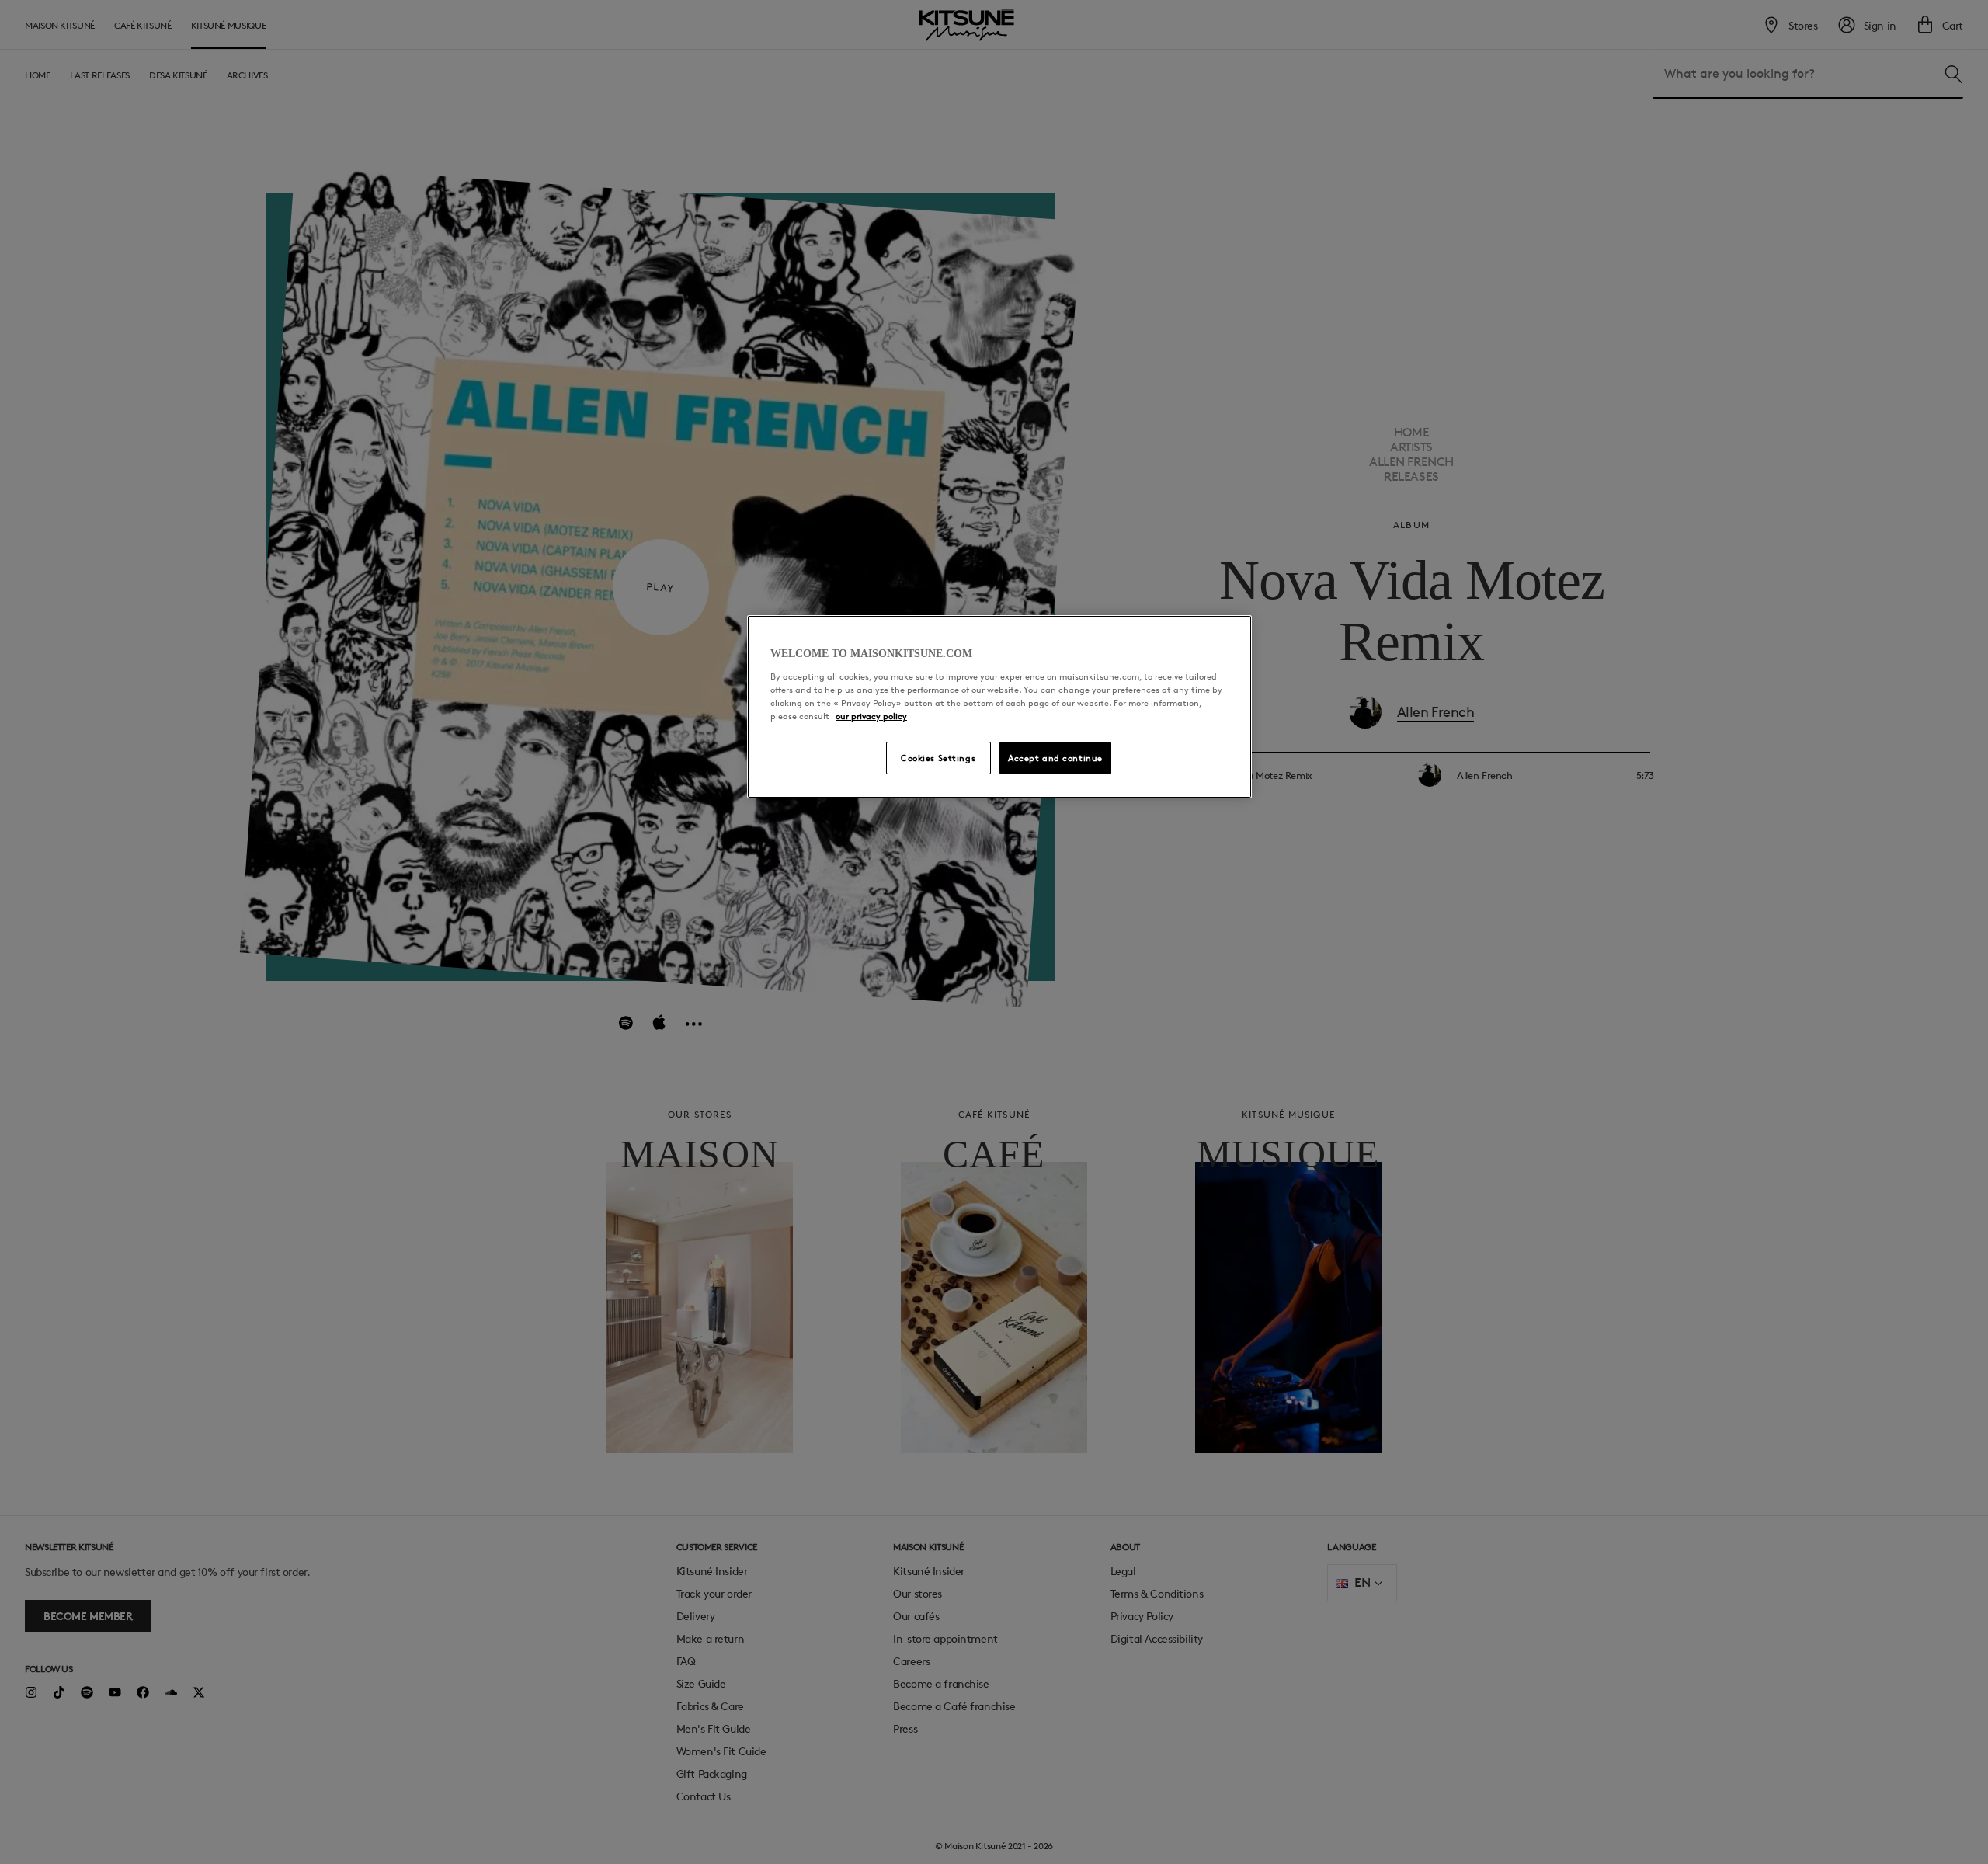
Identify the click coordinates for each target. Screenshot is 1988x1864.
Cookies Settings (938, 758)
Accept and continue (1055, 758)
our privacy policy (871, 716)
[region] (999, 707)
